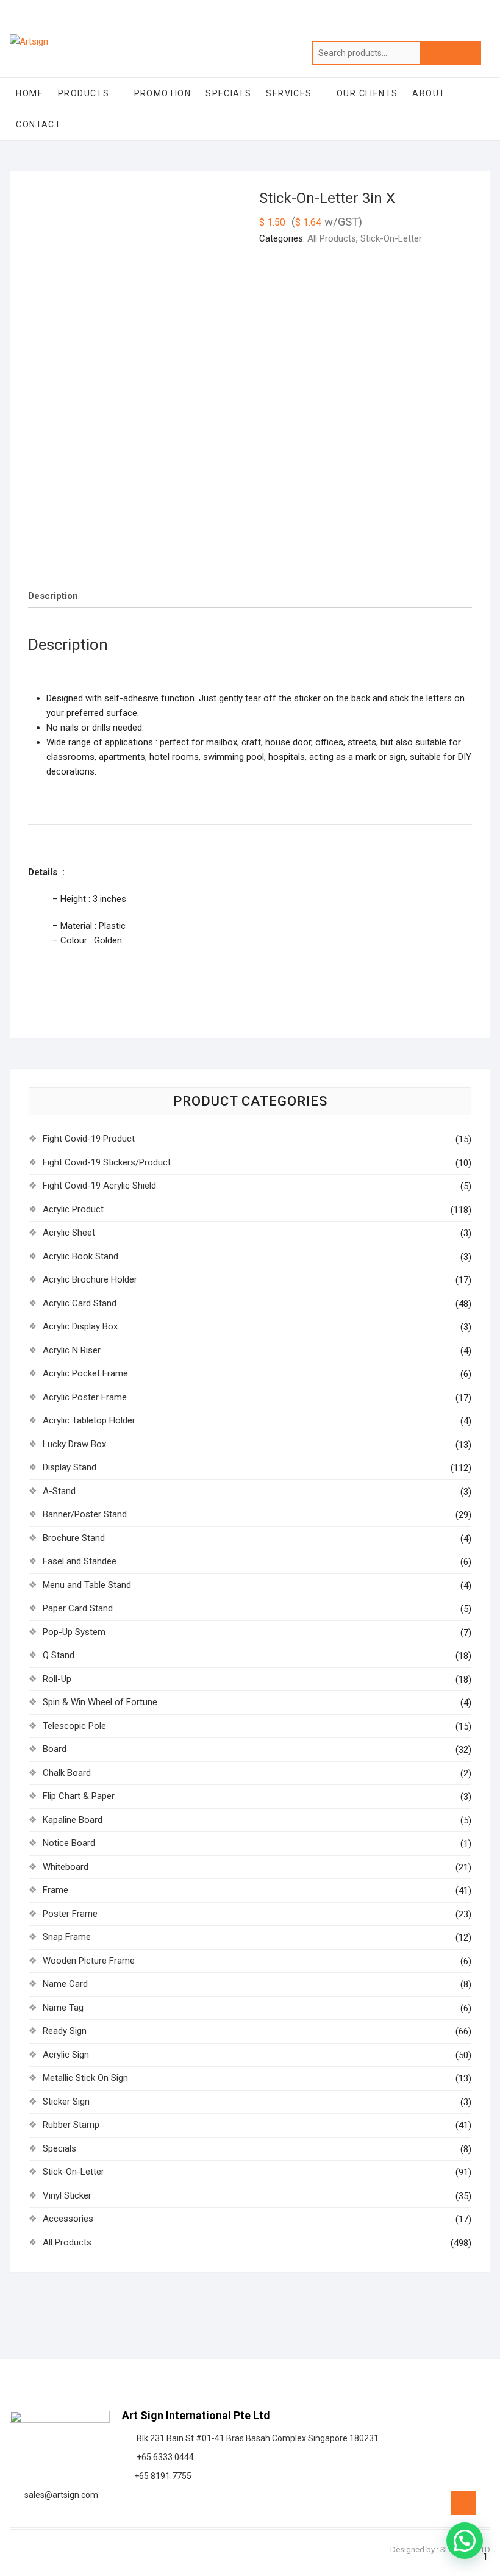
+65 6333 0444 (163, 2457)
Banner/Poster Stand (85, 1514)
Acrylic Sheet (69, 1233)
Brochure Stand (74, 1538)
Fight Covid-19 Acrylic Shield (99, 1186)
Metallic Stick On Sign (85, 2078)
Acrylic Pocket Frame (85, 1373)
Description (53, 596)
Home (30, 93)
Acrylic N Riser (72, 1350)
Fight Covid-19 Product (89, 1139)
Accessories (68, 2219)
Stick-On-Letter (391, 238)
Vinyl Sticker (67, 2195)
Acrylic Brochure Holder (90, 1279)
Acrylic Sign (66, 2055)
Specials (228, 93)
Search (451, 53)
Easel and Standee (80, 1561)
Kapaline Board (73, 1820)
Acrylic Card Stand (80, 1303)
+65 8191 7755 (161, 2476)
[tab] (53, 596)
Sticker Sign (66, 2102)
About (429, 93)
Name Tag (63, 2008)
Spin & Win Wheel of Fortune (100, 1702)
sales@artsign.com (59, 2495)
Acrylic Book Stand (80, 1256)
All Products (332, 238)
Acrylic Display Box (80, 1326)
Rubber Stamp (71, 2125)
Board (55, 1749)
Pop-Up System (74, 1632)
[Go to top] (463, 2503)
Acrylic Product (73, 1209)
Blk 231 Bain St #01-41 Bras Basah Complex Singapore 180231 (256, 2438)
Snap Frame (67, 1937)
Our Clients (367, 93)
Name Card (65, 1984)
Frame (55, 1890)
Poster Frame (70, 1914)
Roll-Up (57, 1679)
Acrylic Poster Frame (85, 1397)
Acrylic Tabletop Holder (89, 1420)
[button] (465, 2541)
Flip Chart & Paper (79, 1796)
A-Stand (59, 1491)
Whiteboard (66, 1867)
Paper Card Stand (78, 1608)
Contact (38, 124)
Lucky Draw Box (74, 1444)
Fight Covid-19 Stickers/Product (107, 1162)
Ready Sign (65, 2031)
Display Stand (70, 1467)
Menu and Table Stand (87, 1585)
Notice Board (69, 1843)
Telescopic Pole (74, 1726)
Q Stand (59, 1655)
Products (84, 93)
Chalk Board (67, 1773)
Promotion (163, 93)
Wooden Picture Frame (89, 1961)
